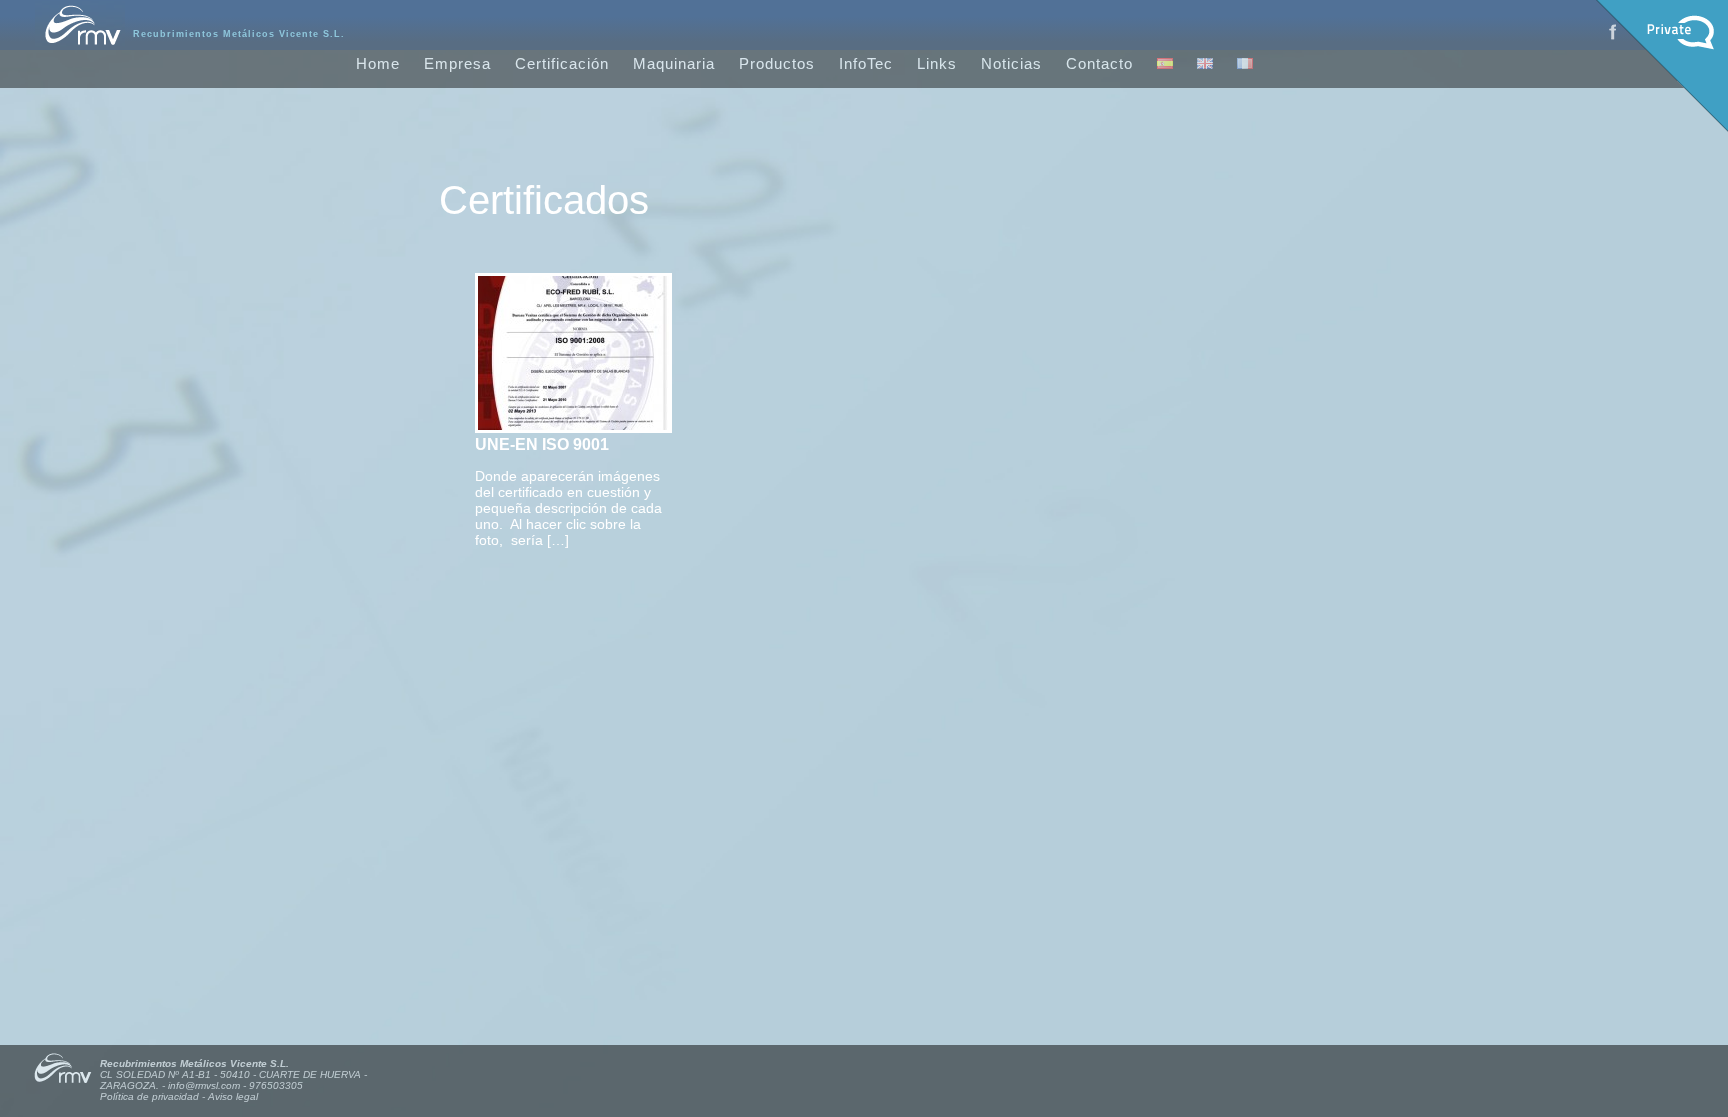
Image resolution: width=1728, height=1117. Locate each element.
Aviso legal (233, 1096)
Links (937, 63)
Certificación (562, 63)
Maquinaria (674, 63)
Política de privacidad (149, 1096)
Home (378, 63)
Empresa (457, 63)
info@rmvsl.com (204, 1085)
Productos (777, 63)
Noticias (1011, 63)
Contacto (1099, 63)
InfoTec (866, 63)
